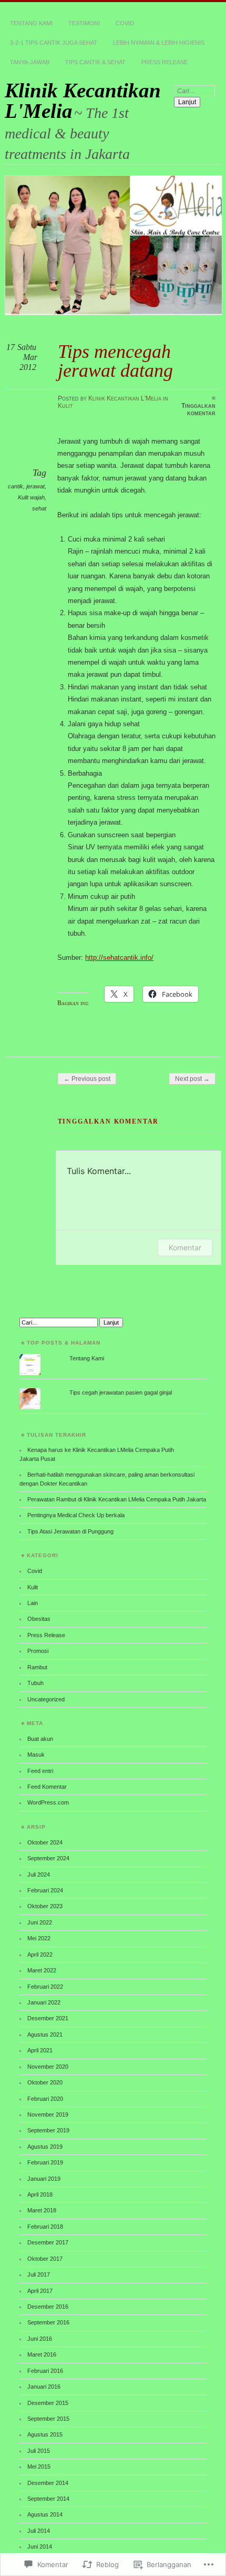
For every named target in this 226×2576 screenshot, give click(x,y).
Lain (33, 1603)
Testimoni (84, 23)
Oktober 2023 (45, 1906)
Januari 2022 (44, 2002)
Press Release (165, 62)
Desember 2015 (48, 2403)
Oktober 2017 (45, 2259)
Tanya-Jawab (30, 62)
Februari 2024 (45, 1890)
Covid (125, 23)
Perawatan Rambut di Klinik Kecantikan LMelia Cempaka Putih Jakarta (117, 1499)
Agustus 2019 (45, 2147)
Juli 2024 (39, 1875)
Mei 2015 (39, 2467)
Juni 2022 (40, 1922)
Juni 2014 (40, 2547)
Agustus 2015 (45, 2434)
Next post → (192, 1079)
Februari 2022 (45, 1987)
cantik (16, 486)
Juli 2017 (39, 2274)
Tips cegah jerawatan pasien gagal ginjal (121, 1392)
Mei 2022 (39, 1938)
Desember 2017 (48, 2242)
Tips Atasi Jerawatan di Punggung (70, 1531)
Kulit (65, 406)
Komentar (185, 1247)
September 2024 (48, 1858)
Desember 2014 (48, 2483)
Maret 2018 (42, 2210)
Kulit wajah (31, 497)
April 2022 (40, 1954)
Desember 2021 (48, 2018)
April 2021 (40, 2050)
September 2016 (48, 2322)
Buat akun (40, 1739)
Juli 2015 (39, 2451)
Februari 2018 (45, 2227)
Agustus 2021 (45, 2034)
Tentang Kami (31, 23)
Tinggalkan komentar (198, 409)
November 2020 (48, 2067)
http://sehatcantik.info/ (119, 958)
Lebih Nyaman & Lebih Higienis (159, 43)
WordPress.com (48, 1802)
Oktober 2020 (45, 2082)
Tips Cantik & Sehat (95, 62)
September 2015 (48, 2419)
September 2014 (48, 2499)
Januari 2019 (44, 2179)
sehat (39, 508)
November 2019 (48, 2114)
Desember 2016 (48, 2307)
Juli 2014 (39, 2531)
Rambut (37, 1667)
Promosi (38, 1651)
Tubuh (35, 1683)
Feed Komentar (47, 1787)
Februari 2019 (45, 2162)
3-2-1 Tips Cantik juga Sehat (54, 43)
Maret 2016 (42, 2354)
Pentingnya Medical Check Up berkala (76, 1515)
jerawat (35, 486)
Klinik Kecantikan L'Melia (83, 101)
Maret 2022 (42, 1970)
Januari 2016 (44, 2387)
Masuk (36, 1755)
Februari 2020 (45, 2099)
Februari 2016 (45, 2371)
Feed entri (40, 1771)
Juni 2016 (40, 2339)
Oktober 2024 (45, 1842)
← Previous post (87, 1079)
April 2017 (40, 2291)
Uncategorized (46, 1699)
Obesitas (39, 1619)
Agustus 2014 (45, 2514)
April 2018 (40, 2194)
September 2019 (48, 2130)
